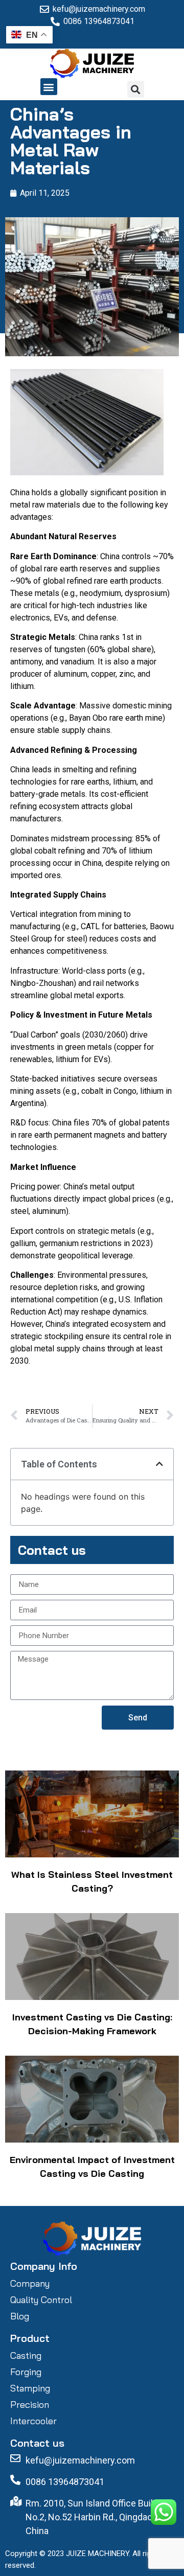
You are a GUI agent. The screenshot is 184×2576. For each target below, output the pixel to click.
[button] (49, 87)
